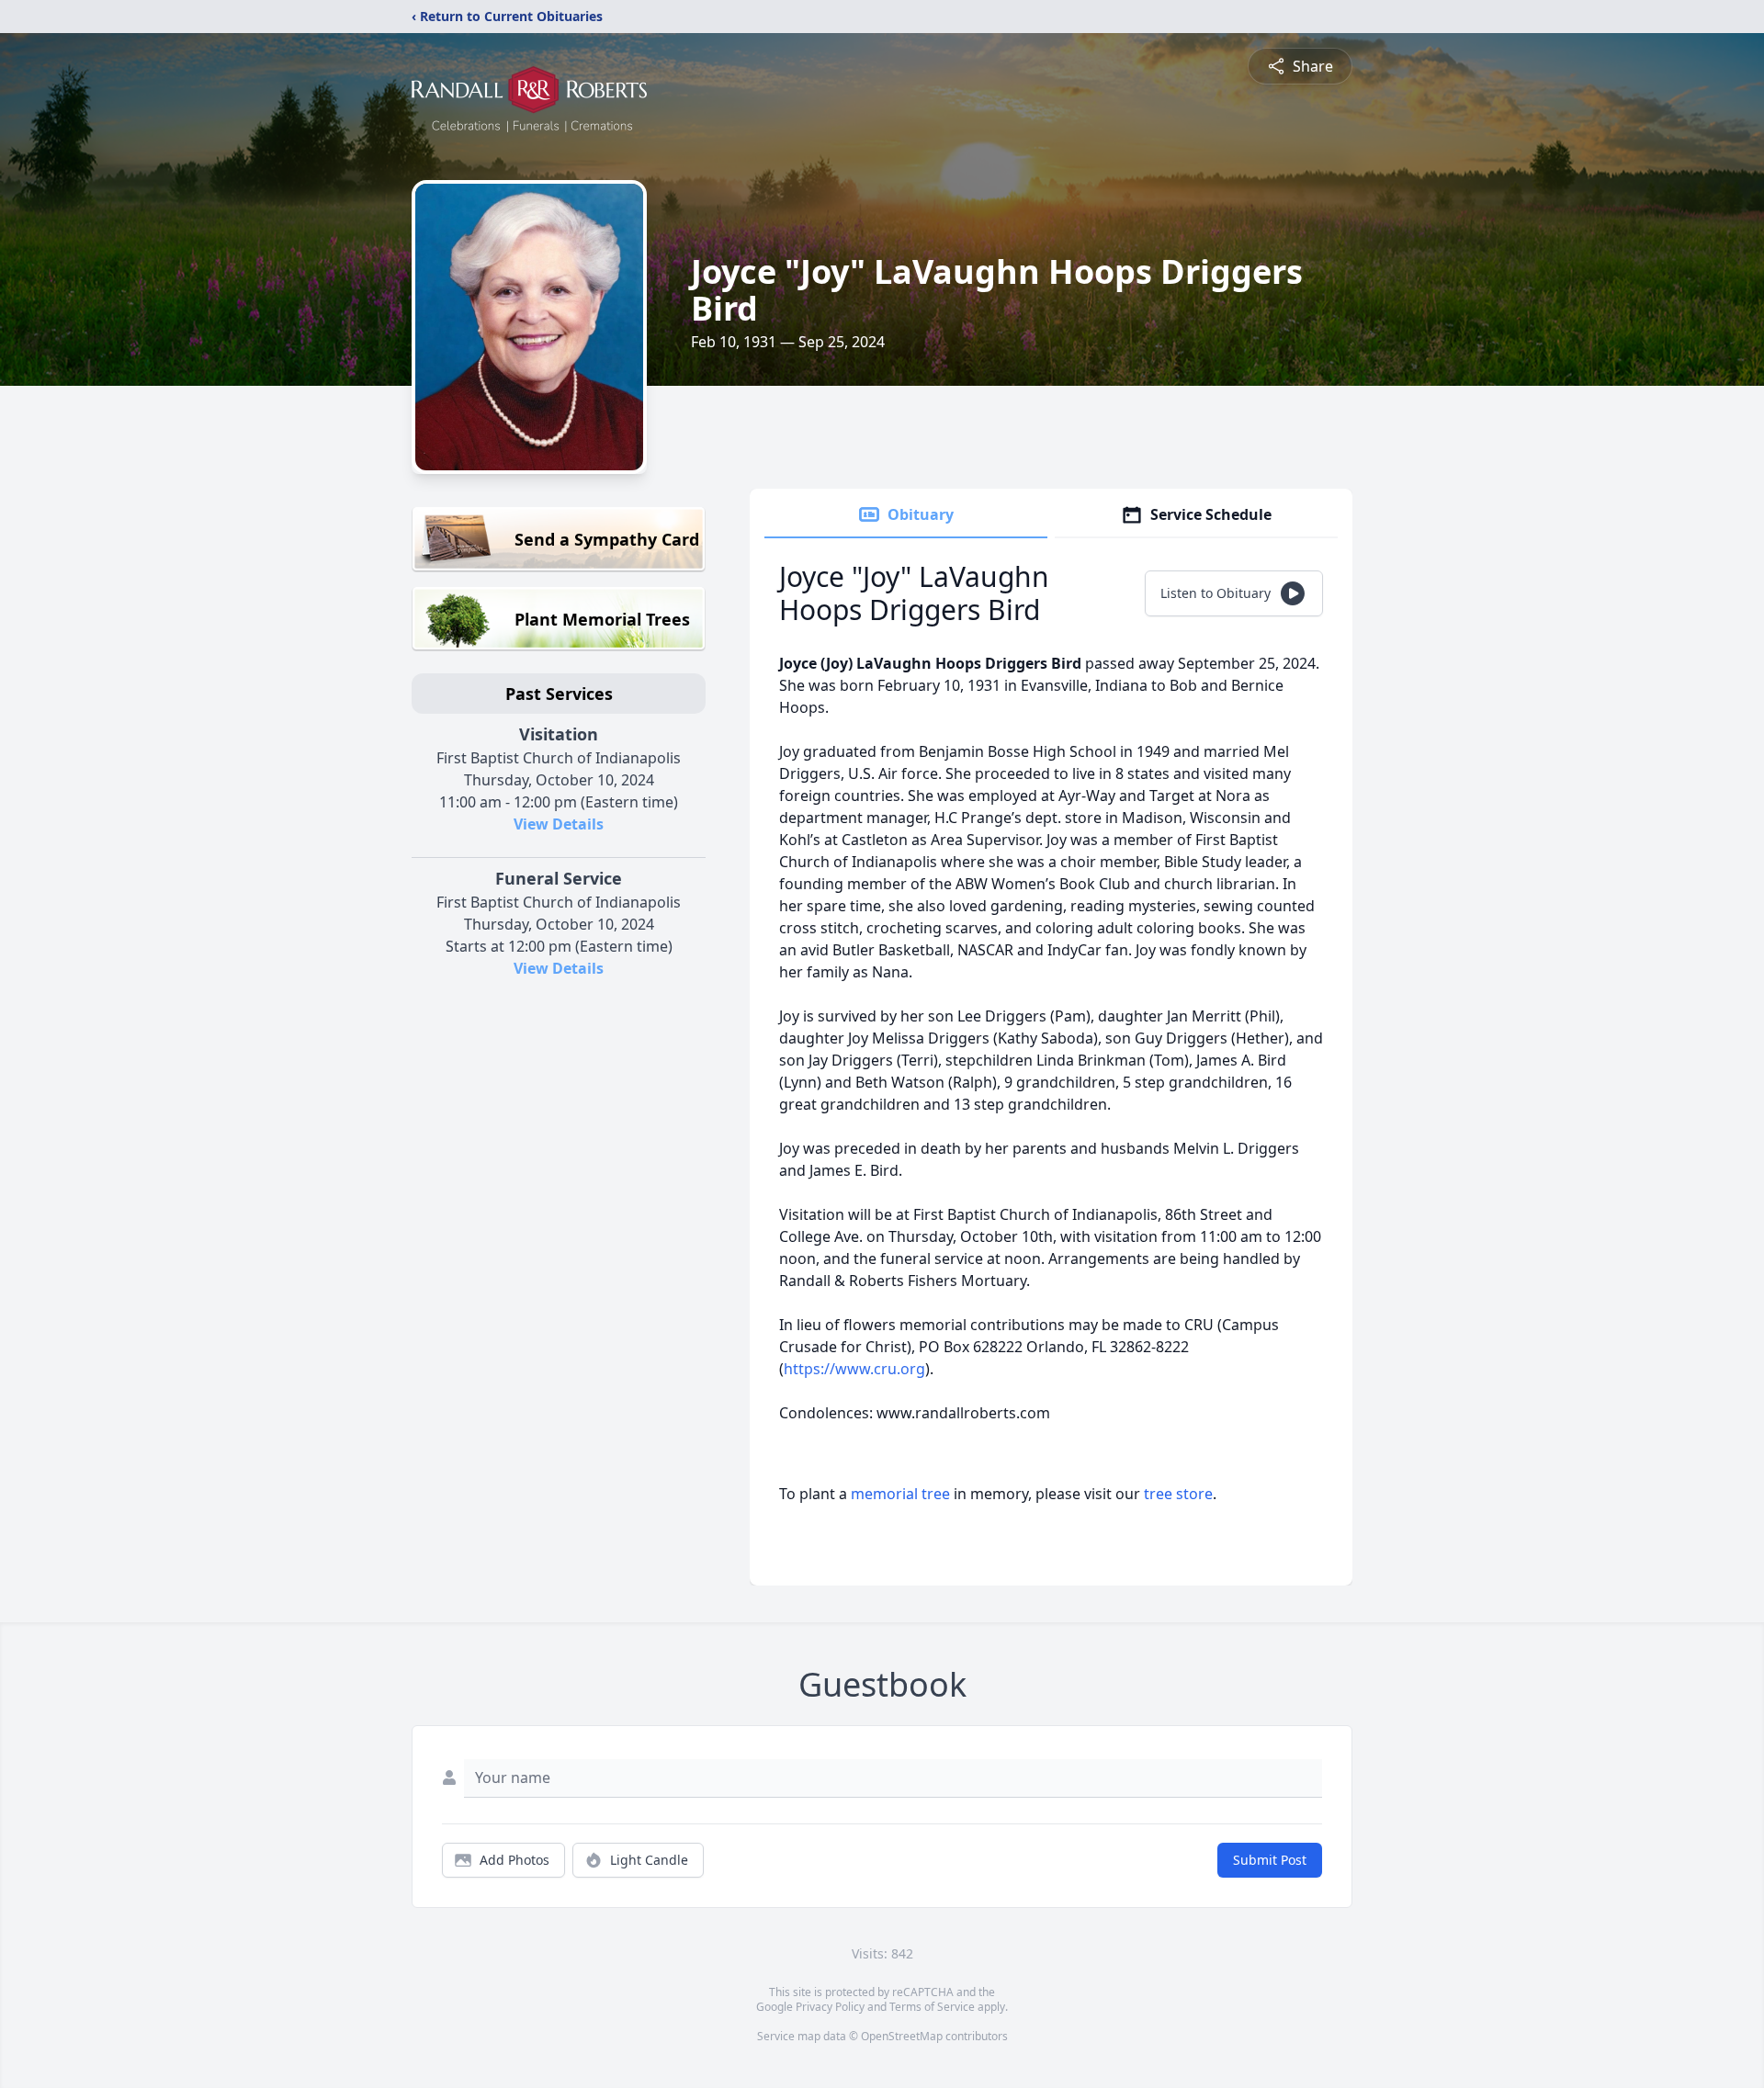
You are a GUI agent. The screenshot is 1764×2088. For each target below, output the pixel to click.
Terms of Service (932, 2007)
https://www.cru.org (854, 1369)
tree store (1178, 1494)
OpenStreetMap (902, 2036)
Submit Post (1270, 1860)
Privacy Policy (830, 2007)
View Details (559, 824)
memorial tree (900, 1494)
